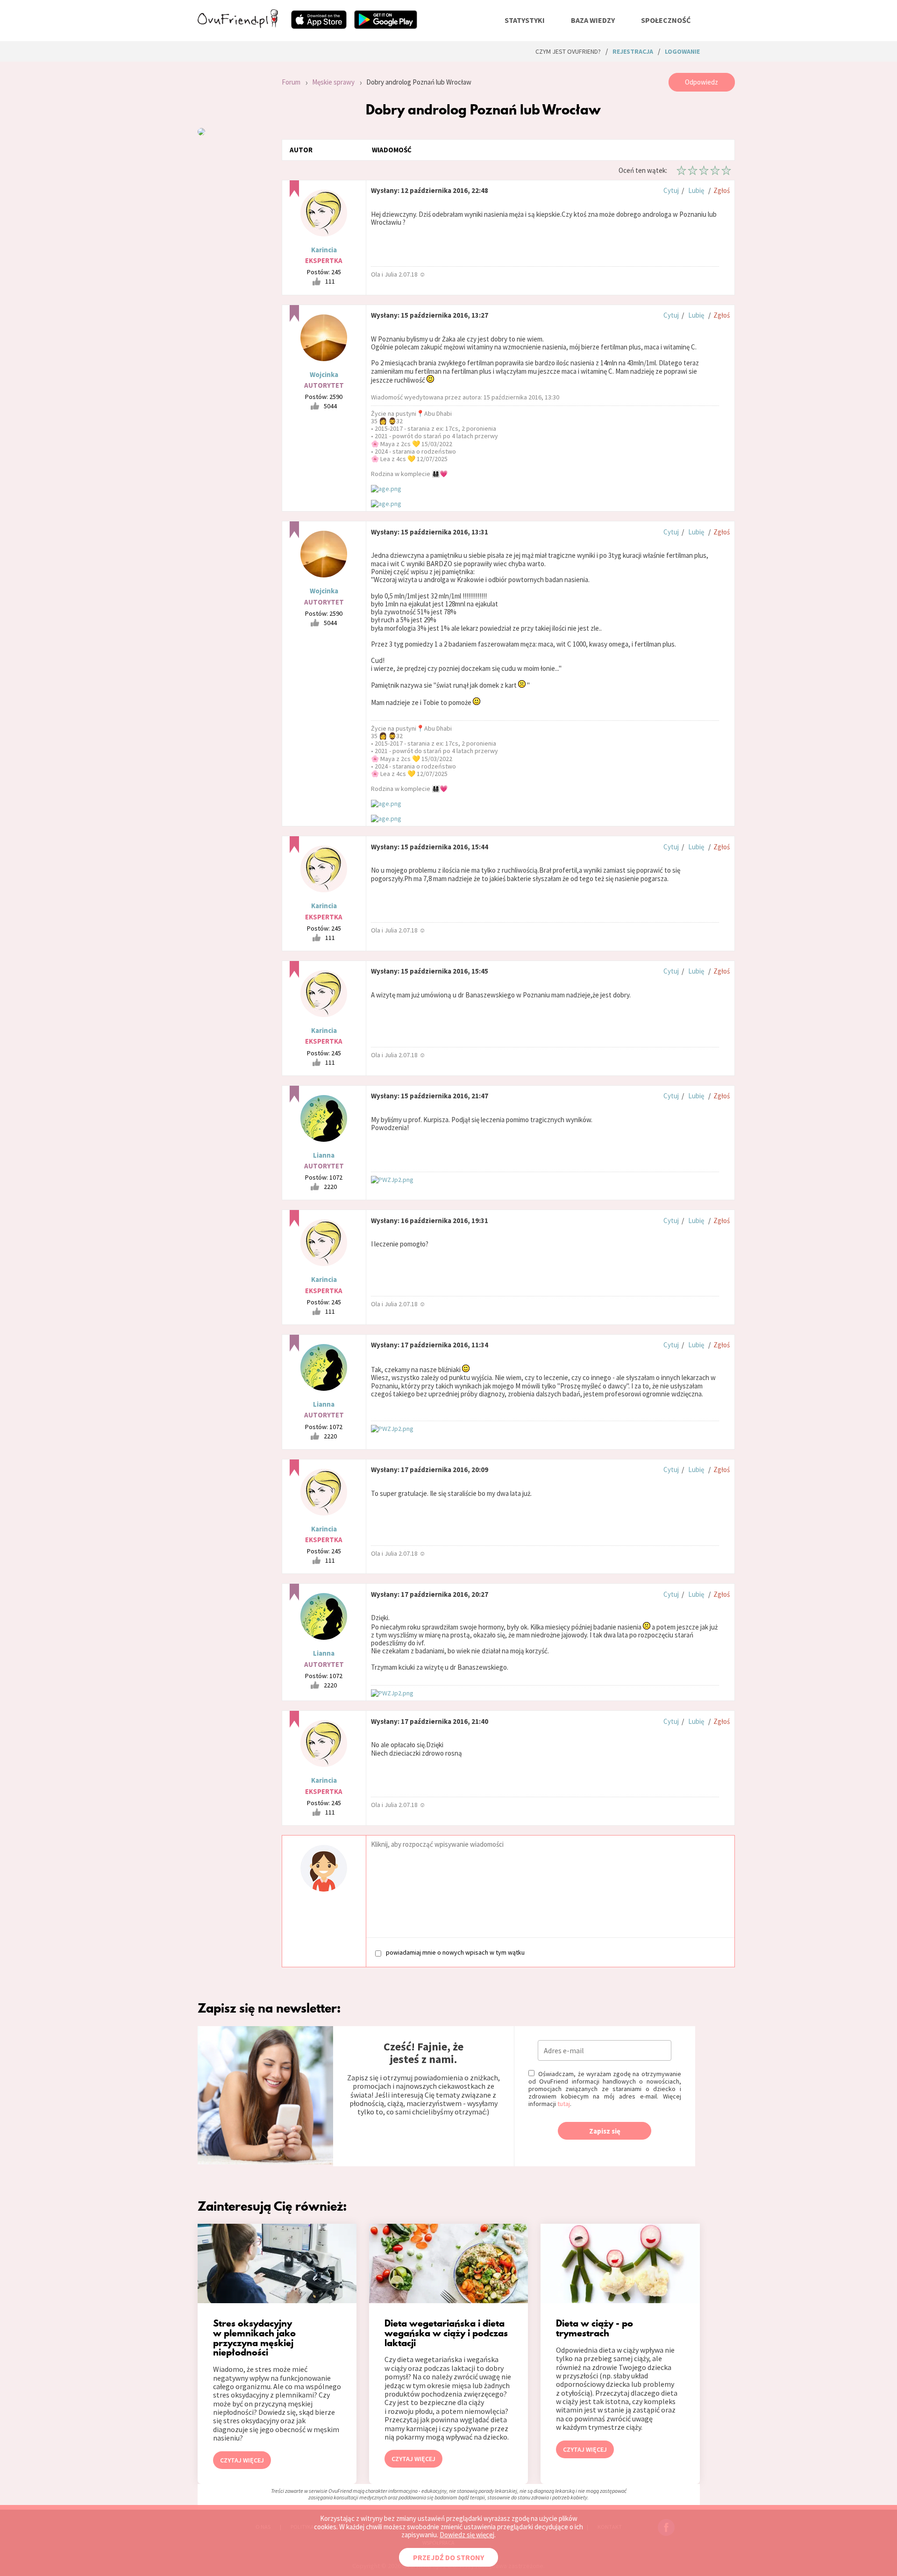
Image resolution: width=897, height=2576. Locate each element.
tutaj (564, 2104)
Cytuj (671, 190)
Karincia (324, 250)
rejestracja (633, 51)
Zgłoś (722, 190)
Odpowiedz (701, 82)
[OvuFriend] (238, 25)
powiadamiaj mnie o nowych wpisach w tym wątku (455, 1953)
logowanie (682, 51)
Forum (291, 82)
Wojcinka (324, 374)
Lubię (696, 190)
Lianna (324, 1155)
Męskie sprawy (333, 82)
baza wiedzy (593, 20)
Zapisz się (605, 2131)
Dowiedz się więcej (467, 2535)
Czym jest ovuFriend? (568, 51)
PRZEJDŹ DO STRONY (448, 2557)
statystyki (525, 20)
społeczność (666, 20)
